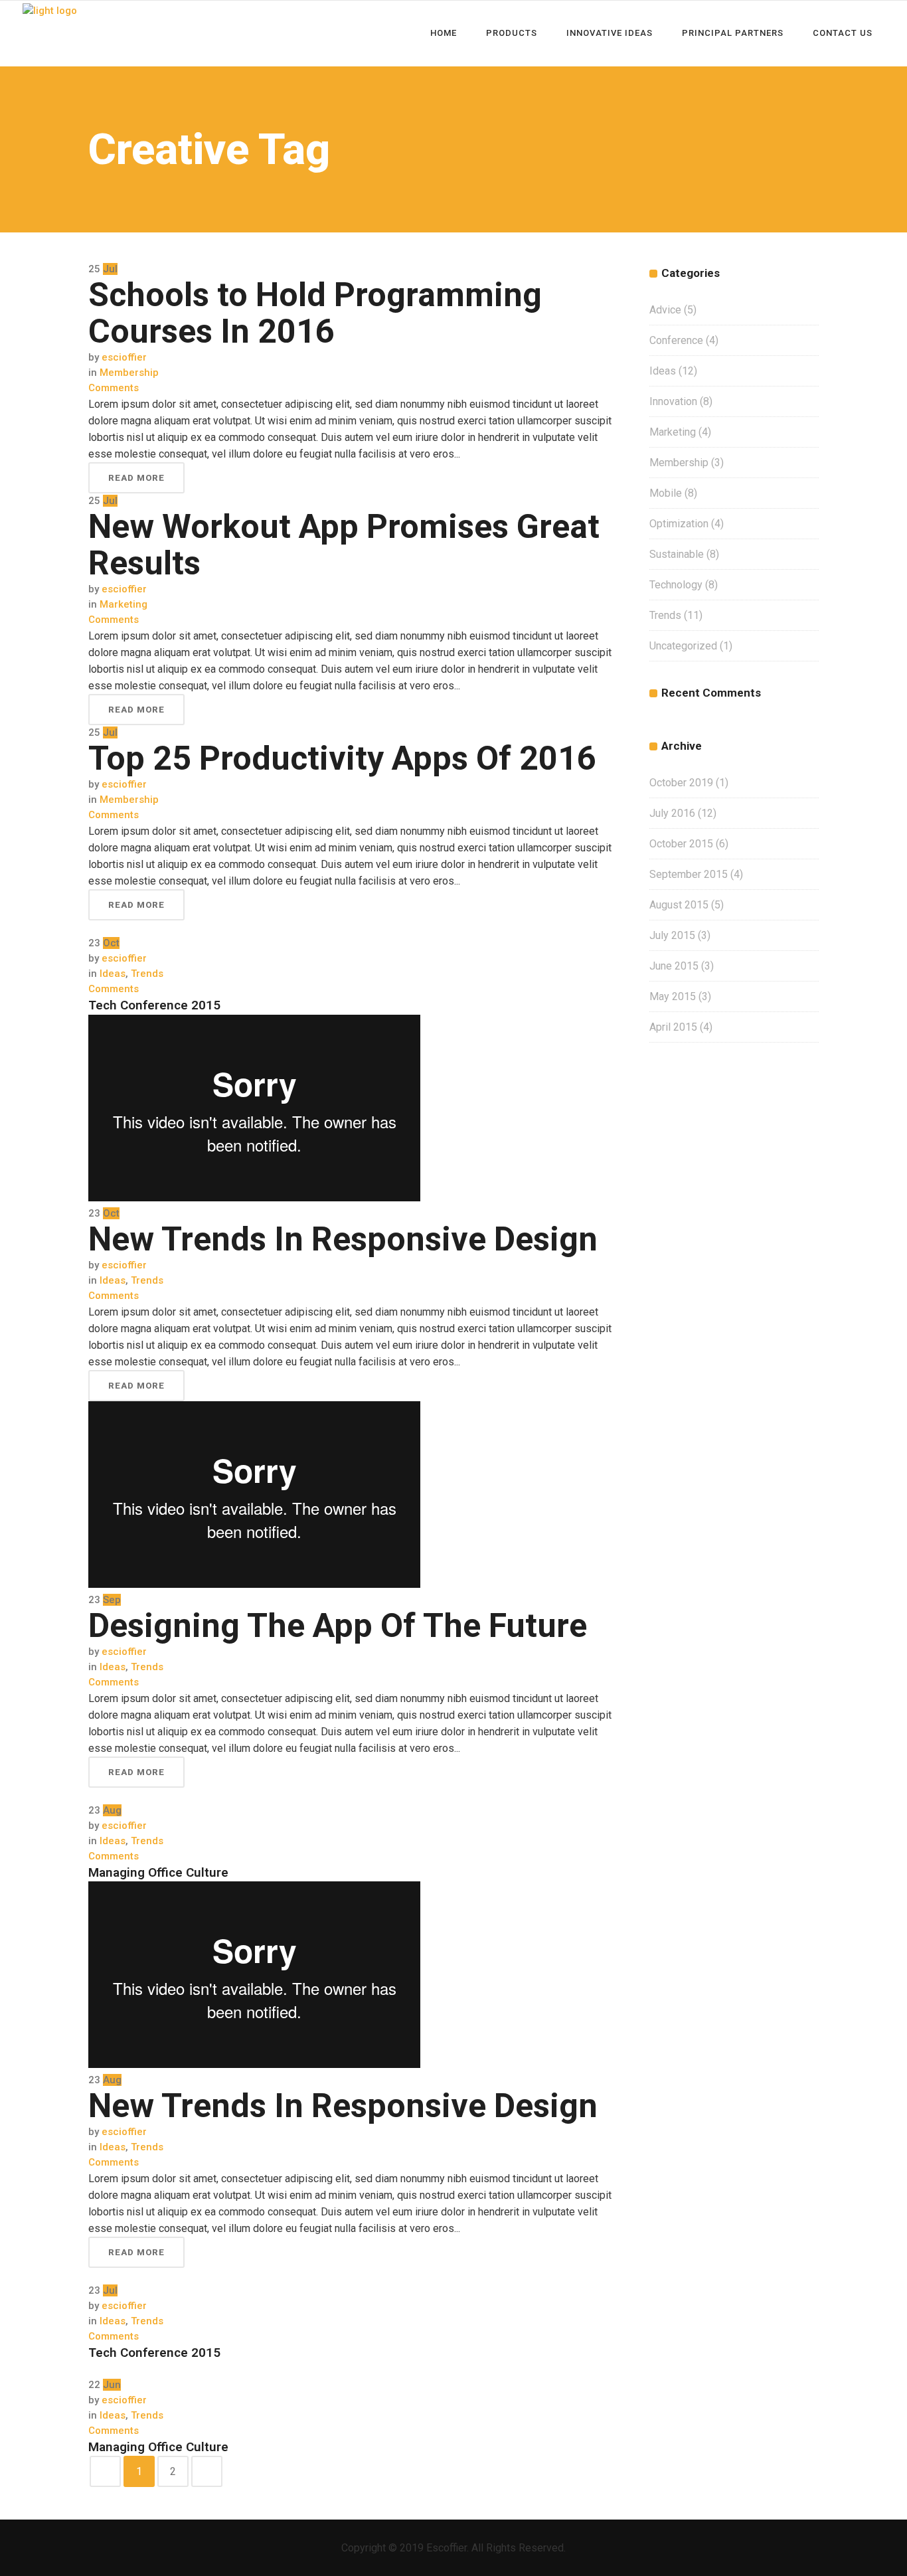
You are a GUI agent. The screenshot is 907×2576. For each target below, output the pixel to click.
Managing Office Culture (158, 1872)
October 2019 (681, 783)
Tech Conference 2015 (154, 1005)
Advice (665, 310)
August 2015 (679, 905)
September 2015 (689, 874)
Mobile (666, 493)
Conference (676, 340)
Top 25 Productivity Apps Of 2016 (342, 758)
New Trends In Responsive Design (343, 1239)
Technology (676, 585)
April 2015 (673, 1027)
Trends (147, 974)
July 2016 (672, 813)
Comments (114, 388)
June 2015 (674, 966)
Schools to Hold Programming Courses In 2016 (315, 313)
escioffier (124, 357)
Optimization (679, 524)
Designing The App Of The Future (338, 1626)
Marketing (124, 604)
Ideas (113, 974)
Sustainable (677, 554)
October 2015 (681, 844)
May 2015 (673, 996)
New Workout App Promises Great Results (344, 545)
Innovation (673, 401)
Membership (129, 373)
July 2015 (672, 935)
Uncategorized (683, 646)
